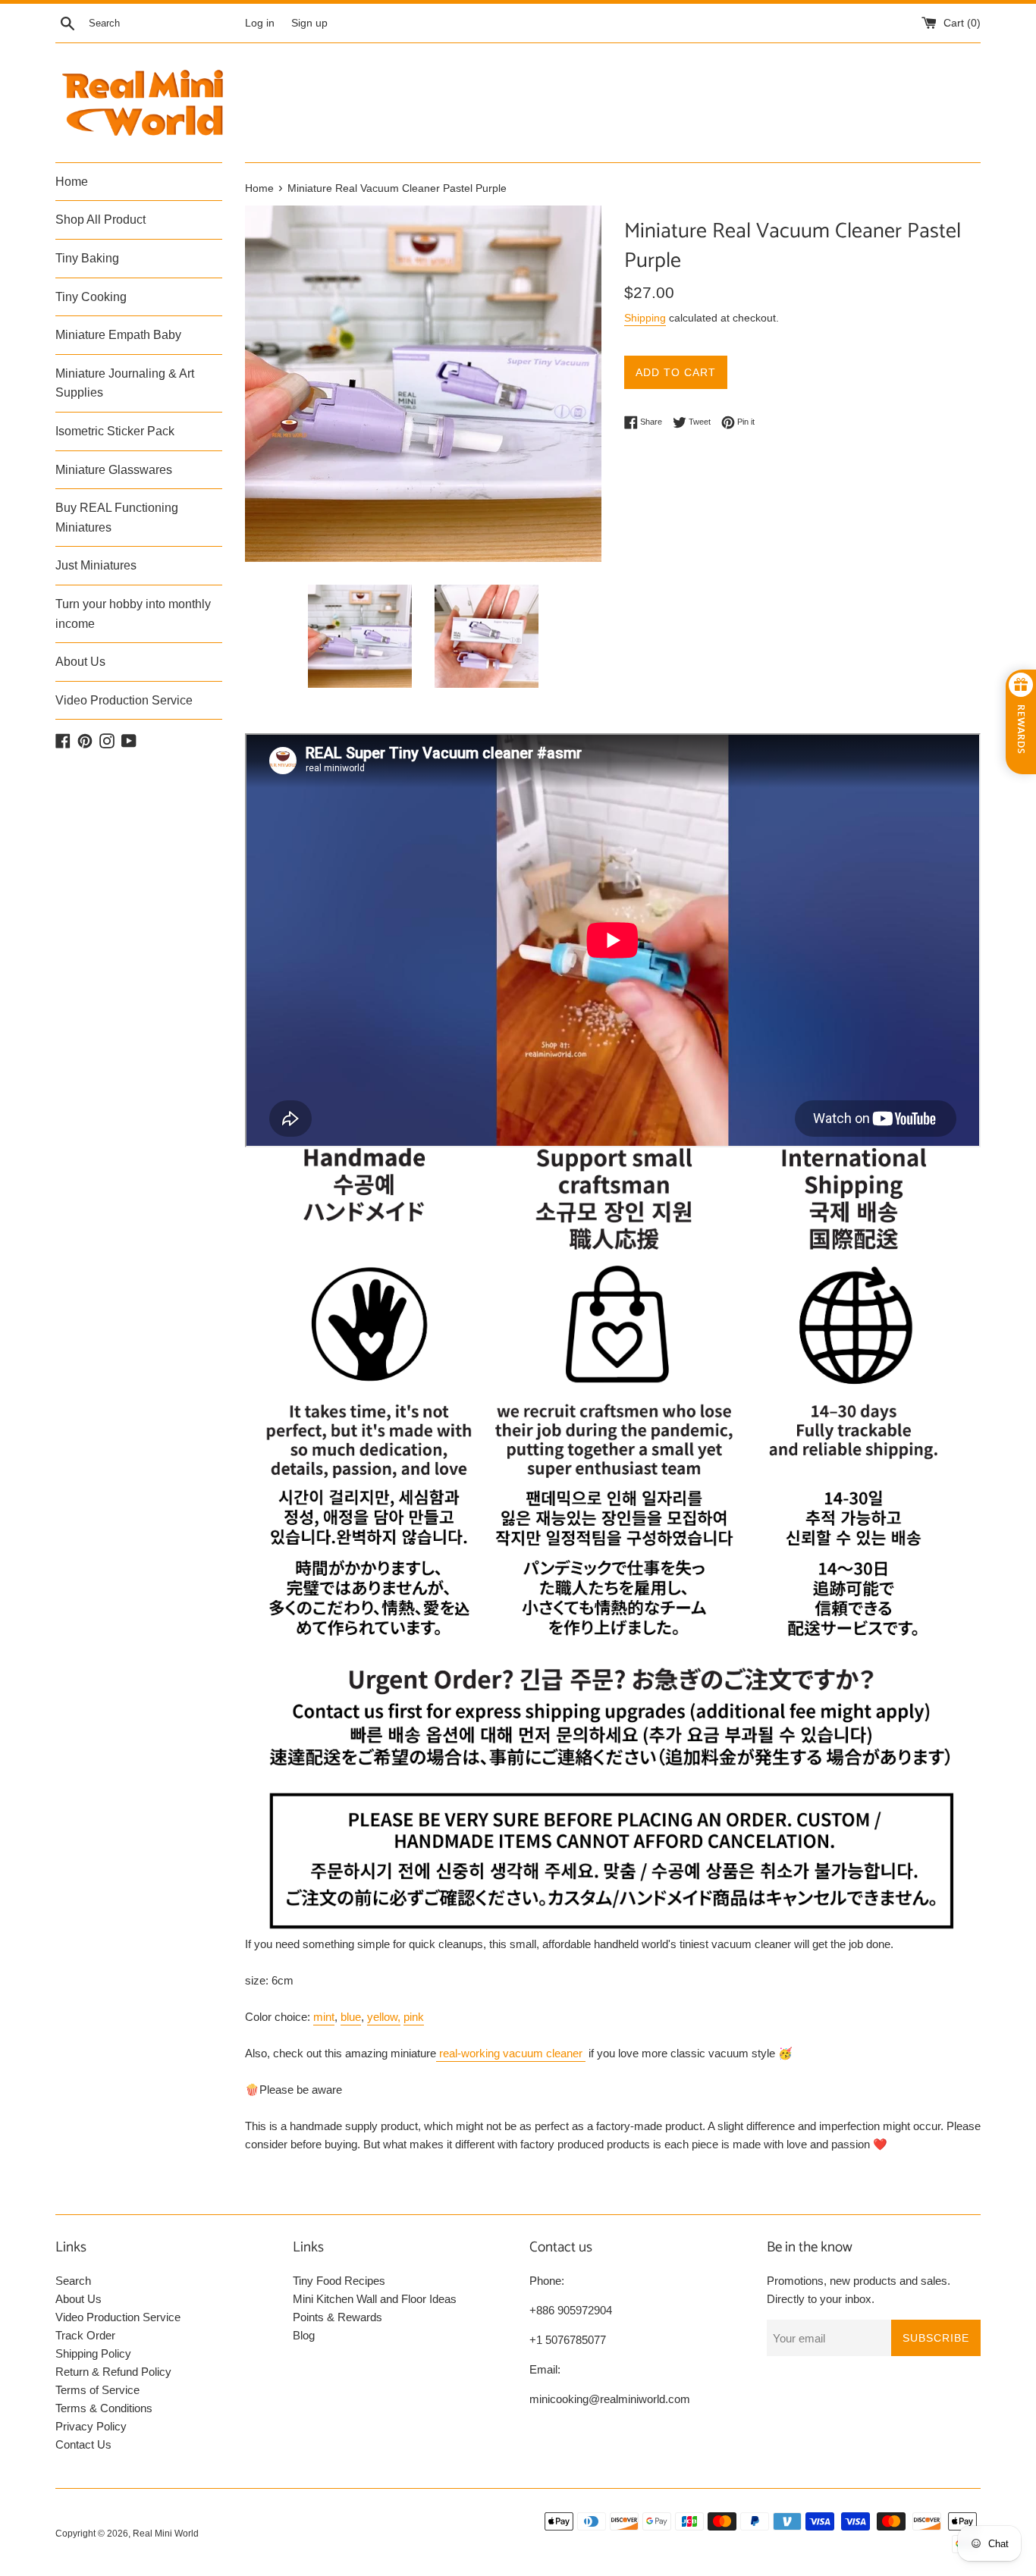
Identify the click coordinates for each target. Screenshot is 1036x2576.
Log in (260, 23)
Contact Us (83, 2444)
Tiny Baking (87, 258)
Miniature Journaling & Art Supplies (125, 383)
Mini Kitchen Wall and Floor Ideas (375, 2299)
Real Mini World (166, 2534)
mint (324, 2017)
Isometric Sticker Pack (115, 431)
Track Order (85, 2335)
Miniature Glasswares (114, 470)
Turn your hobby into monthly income (133, 614)
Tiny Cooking (91, 297)
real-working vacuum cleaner (511, 2053)
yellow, (384, 2017)
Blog (304, 2335)
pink (414, 2017)
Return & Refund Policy (113, 2372)
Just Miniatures (96, 565)
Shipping (645, 318)
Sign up (309, 23)
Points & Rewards (337, 2317)
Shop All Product (100, 220)
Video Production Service (124, 700)
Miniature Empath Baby (118, 335)
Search (73, 2281)
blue (351, 2017)
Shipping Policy (93, 2353)
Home (72, 182)
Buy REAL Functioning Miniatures (117, 518)
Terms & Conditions (104, 2408)
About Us (80, 662)
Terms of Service (97, 2390)
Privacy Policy (91, 2426)
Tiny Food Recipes (339, 2281)
